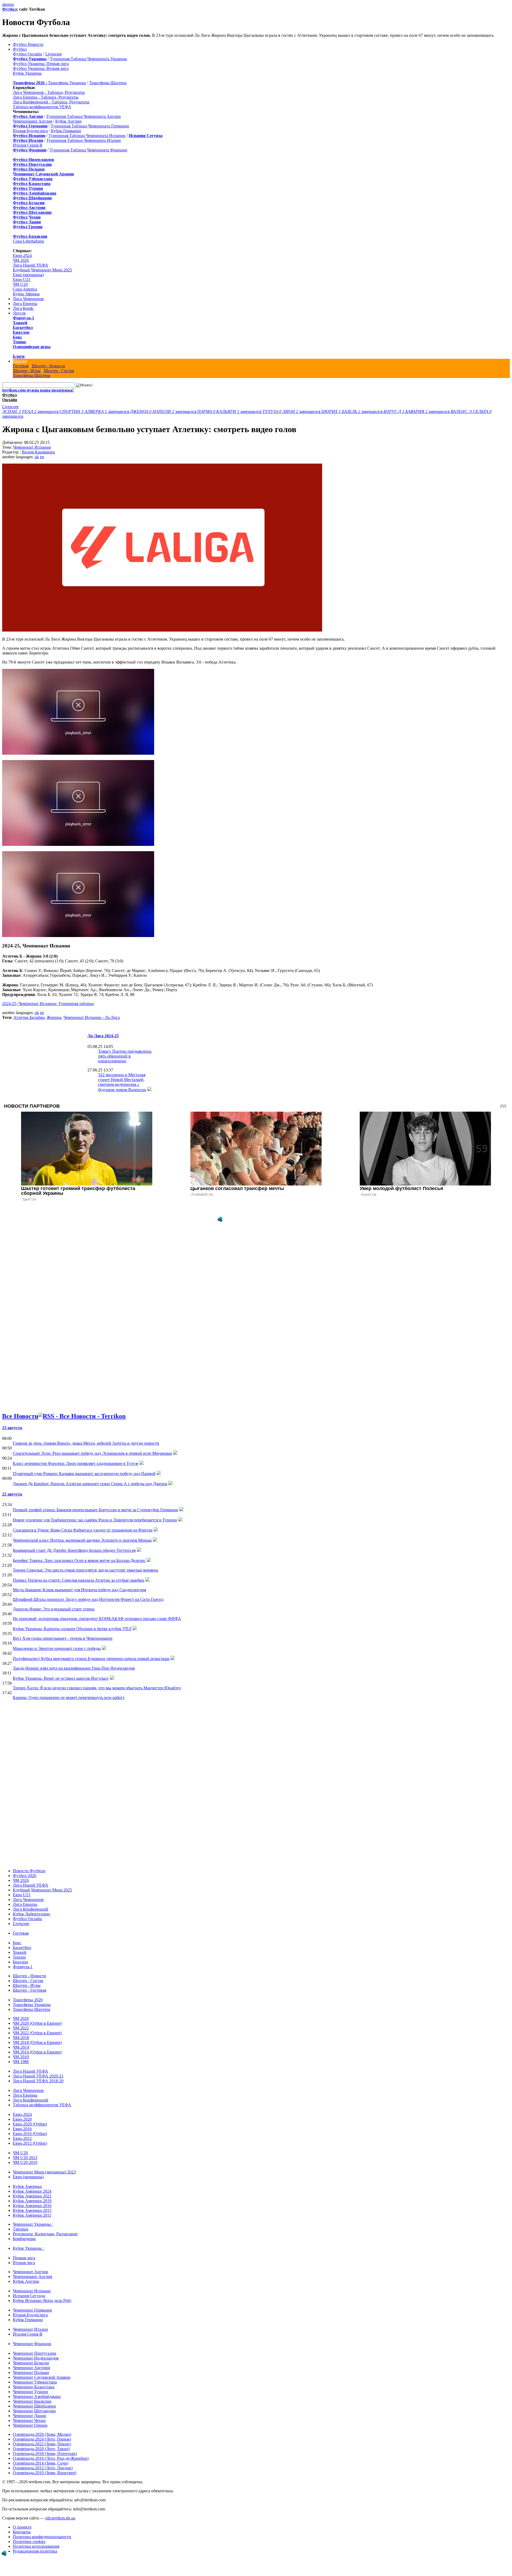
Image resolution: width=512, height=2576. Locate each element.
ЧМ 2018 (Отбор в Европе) (37, 2042)
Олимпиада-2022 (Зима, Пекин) (42, 2444)
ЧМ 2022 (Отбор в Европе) (37, 2033)
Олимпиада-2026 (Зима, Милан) (42, 2434)
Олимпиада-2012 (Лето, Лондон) (43, 2468)
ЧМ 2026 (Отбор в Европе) (37, 2023)
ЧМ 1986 (21, 2062)
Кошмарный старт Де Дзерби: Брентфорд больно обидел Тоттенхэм (74, 1550)
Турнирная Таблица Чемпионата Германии (90, 126)
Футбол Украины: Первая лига (41, 64)
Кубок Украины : (28, 2248)
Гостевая (21, 366)
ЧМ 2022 (21, 2028)
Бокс (17, 337)
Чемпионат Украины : (33, 2224)
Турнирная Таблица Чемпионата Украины (88, 59)
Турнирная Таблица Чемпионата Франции (88, 150)
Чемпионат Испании (32, 447)
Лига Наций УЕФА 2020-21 (38, 2076)
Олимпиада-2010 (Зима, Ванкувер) (45, 2473)
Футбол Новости (28, 44)
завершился (31, 411)
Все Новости (20, 1416)
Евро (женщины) (28, 275)
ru (12, 4)
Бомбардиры (24, 2239)
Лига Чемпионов (28, 299)
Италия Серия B (28, 145)
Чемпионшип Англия (32, 121)
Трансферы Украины (67, 83)
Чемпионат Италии (30, 2329)
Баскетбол (23, 327)
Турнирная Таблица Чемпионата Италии (84, 140)
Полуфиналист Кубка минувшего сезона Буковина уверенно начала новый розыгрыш (91, 1659)
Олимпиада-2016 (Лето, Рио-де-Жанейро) (51, 2458)
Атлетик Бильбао (29, 1017)
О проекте (22, 2527)
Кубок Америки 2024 (32, 2191)
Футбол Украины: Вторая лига (41, 68)
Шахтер (20, 361)
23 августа (12, 1428)
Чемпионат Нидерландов (36, 2358)
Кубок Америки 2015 (32, 2210)
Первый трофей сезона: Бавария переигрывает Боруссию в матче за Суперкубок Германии (95, 1510)
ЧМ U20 (20, 284)
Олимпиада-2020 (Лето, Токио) (41, 2449)
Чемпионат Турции (30, 2392)
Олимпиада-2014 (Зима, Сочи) (41, 2463)
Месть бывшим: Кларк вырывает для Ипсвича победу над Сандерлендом (79, 1590)
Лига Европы (25, 304)
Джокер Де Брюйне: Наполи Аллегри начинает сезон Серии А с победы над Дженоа (90, 1484)
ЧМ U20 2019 (25, 2162)
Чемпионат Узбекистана (35, 2382)
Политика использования (36, 2546)
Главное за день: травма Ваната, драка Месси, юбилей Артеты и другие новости (86, 1443)
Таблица (21, 2229)
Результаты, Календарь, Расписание (45, 2234)
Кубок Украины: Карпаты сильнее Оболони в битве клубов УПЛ (72, 1629)
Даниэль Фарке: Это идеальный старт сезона (54, 1609)
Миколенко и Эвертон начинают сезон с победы (57, 1648)
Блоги (19, 356)
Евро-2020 (22, 2119)
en (8, 4)
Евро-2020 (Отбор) (30, 2124)
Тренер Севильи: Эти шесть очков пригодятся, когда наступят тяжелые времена (85, 1570)
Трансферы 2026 (28, 2000)
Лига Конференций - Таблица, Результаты (51, 102)
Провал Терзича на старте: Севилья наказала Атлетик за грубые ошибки (79, 1580)
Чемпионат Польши (31, 2372)
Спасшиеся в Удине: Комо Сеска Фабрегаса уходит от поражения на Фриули (83, 1530)
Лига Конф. (23, 308)
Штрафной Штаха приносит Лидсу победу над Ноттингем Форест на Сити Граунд (88, 1599)
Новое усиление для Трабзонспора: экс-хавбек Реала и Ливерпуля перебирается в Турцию (95, 1520)
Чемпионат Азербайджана (37, 2396)
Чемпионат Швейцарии (34, 2406)
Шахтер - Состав (59, 371)
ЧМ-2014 (21, 2047)
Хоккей (20, 323)
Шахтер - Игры (27, 371)
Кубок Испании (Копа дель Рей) (42, 2300)
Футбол (9, 9)
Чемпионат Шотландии (34, 2411)
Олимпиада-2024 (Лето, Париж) (42, 2439)
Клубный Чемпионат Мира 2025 (42, 270)
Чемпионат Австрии (31, 2368)
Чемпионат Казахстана (34, 2387)
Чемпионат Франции (32, 2344)
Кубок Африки (26, 294)
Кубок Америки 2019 (32, 2201)
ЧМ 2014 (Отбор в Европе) (37, 2052)
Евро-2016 (22, 2129)
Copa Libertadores (28, 241)
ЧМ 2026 (21, 260)
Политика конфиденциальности (42, 2537)
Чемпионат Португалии (35, 2353)
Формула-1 (23, 318)
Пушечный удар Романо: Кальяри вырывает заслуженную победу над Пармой (84, 1474)
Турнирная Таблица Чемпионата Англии (83, 116)
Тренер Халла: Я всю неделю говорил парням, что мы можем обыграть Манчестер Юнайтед (97, 1688)
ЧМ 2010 (21, 2057)
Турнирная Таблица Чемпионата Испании (87, 136)
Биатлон (21, 332)
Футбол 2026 (25, 1876)
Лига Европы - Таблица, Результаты (46, 97)
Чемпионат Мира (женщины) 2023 (44, 2172)
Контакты (22, 2532)
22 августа (12, 1494)
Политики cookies (29, 2541)
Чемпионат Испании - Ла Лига (92, 1017)
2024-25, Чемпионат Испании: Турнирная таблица (48, 1004)
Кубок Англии (68, 121)
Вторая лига (24, 2263)
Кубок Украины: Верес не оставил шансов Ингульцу (61, 1678)
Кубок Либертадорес (32, 1914)
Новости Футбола (29, 1871)
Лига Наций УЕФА (31, 265)
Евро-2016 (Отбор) (30, 2134)
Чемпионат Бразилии (32, 2401)
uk (4, 4)
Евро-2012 (22, 2138)
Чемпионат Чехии (29, 2420)
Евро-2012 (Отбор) (30, 2143)
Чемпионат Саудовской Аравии (42, 2377)
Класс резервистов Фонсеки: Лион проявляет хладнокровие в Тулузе (76, 1463)
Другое (19, 313)
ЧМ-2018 (21, 2038)
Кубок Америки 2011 (32, 2215)
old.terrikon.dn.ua (60, 2518)
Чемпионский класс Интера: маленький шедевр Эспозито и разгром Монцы (82, 1540)
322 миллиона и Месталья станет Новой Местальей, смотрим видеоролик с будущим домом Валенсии (122, 1082)
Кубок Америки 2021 (32, 2196)
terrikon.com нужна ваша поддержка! (38, 390)
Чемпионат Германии (32, 2310)
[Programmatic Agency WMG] (220, 1219)
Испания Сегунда (29, 2296)
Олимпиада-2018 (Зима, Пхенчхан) (45, 2454)
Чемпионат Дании (29, 2416)
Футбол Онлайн (27, 54)
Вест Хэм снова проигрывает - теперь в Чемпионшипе (63, 1638)
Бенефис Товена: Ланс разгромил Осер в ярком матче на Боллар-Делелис (79, 1560)
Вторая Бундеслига (30, 131)
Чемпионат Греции (30, 2425)
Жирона (54, 1017)
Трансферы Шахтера (108, 83)
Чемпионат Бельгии (31, 2363)
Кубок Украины (27, 73)
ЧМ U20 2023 (25, 2158)
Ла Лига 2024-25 (103, 1036)
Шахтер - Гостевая (29, 1990)
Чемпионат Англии (31, 2272)
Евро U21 (22, 280)
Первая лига (24, 2258)
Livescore (54, 54)
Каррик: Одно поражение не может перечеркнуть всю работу (69, 1697)
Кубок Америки (27, 2186)
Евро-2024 (22, 256)
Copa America (25, 289)
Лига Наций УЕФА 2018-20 (38, 2081)
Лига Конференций (31, 1909)
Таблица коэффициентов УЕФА (42, 107)
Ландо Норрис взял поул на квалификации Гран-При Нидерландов (74, 1668)
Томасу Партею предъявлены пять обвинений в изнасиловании (125, 1056)
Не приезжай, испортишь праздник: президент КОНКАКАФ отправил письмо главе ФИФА (97, 1619)
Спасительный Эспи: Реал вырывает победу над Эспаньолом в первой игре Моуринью (92, 1453)
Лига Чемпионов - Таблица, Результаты (49, 92)
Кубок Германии (66, 131)
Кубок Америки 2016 (32, 2206)
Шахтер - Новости (48, 366)
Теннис (20, 342)
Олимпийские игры (32, 347)
